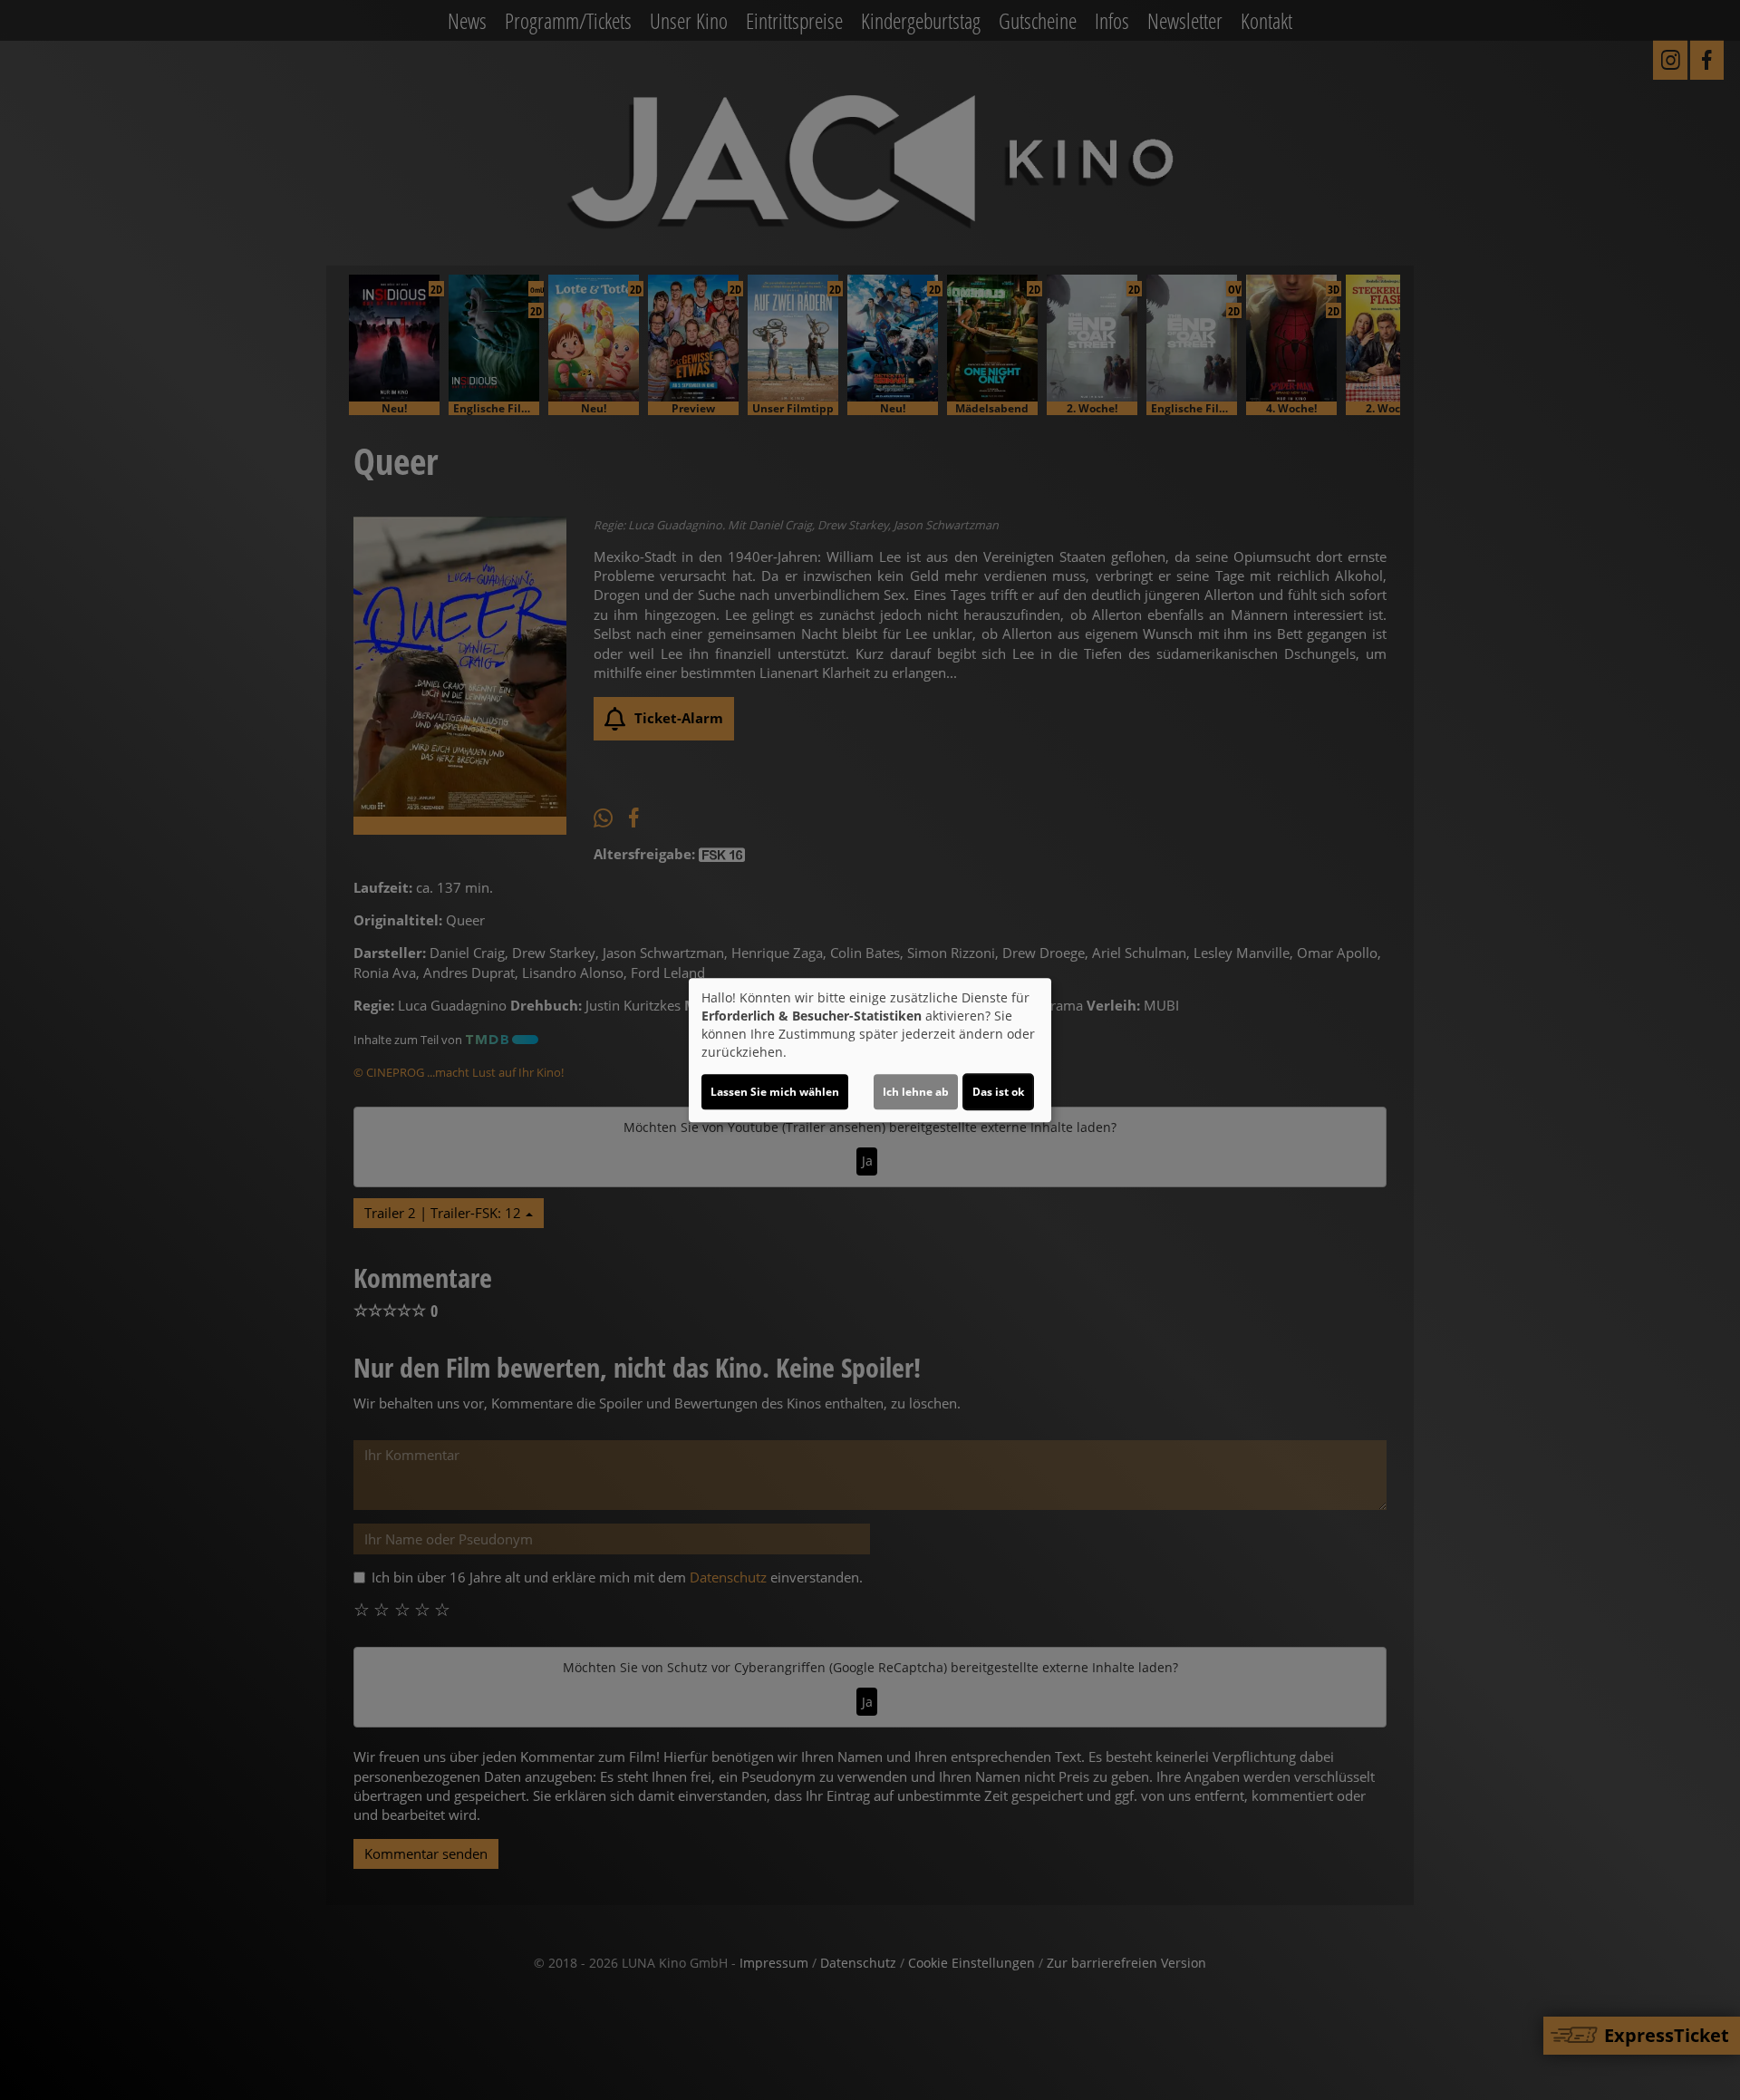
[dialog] (870, 1050)
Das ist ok (998, 1092)
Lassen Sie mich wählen (775, 1092)
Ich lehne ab (916, 1092)
